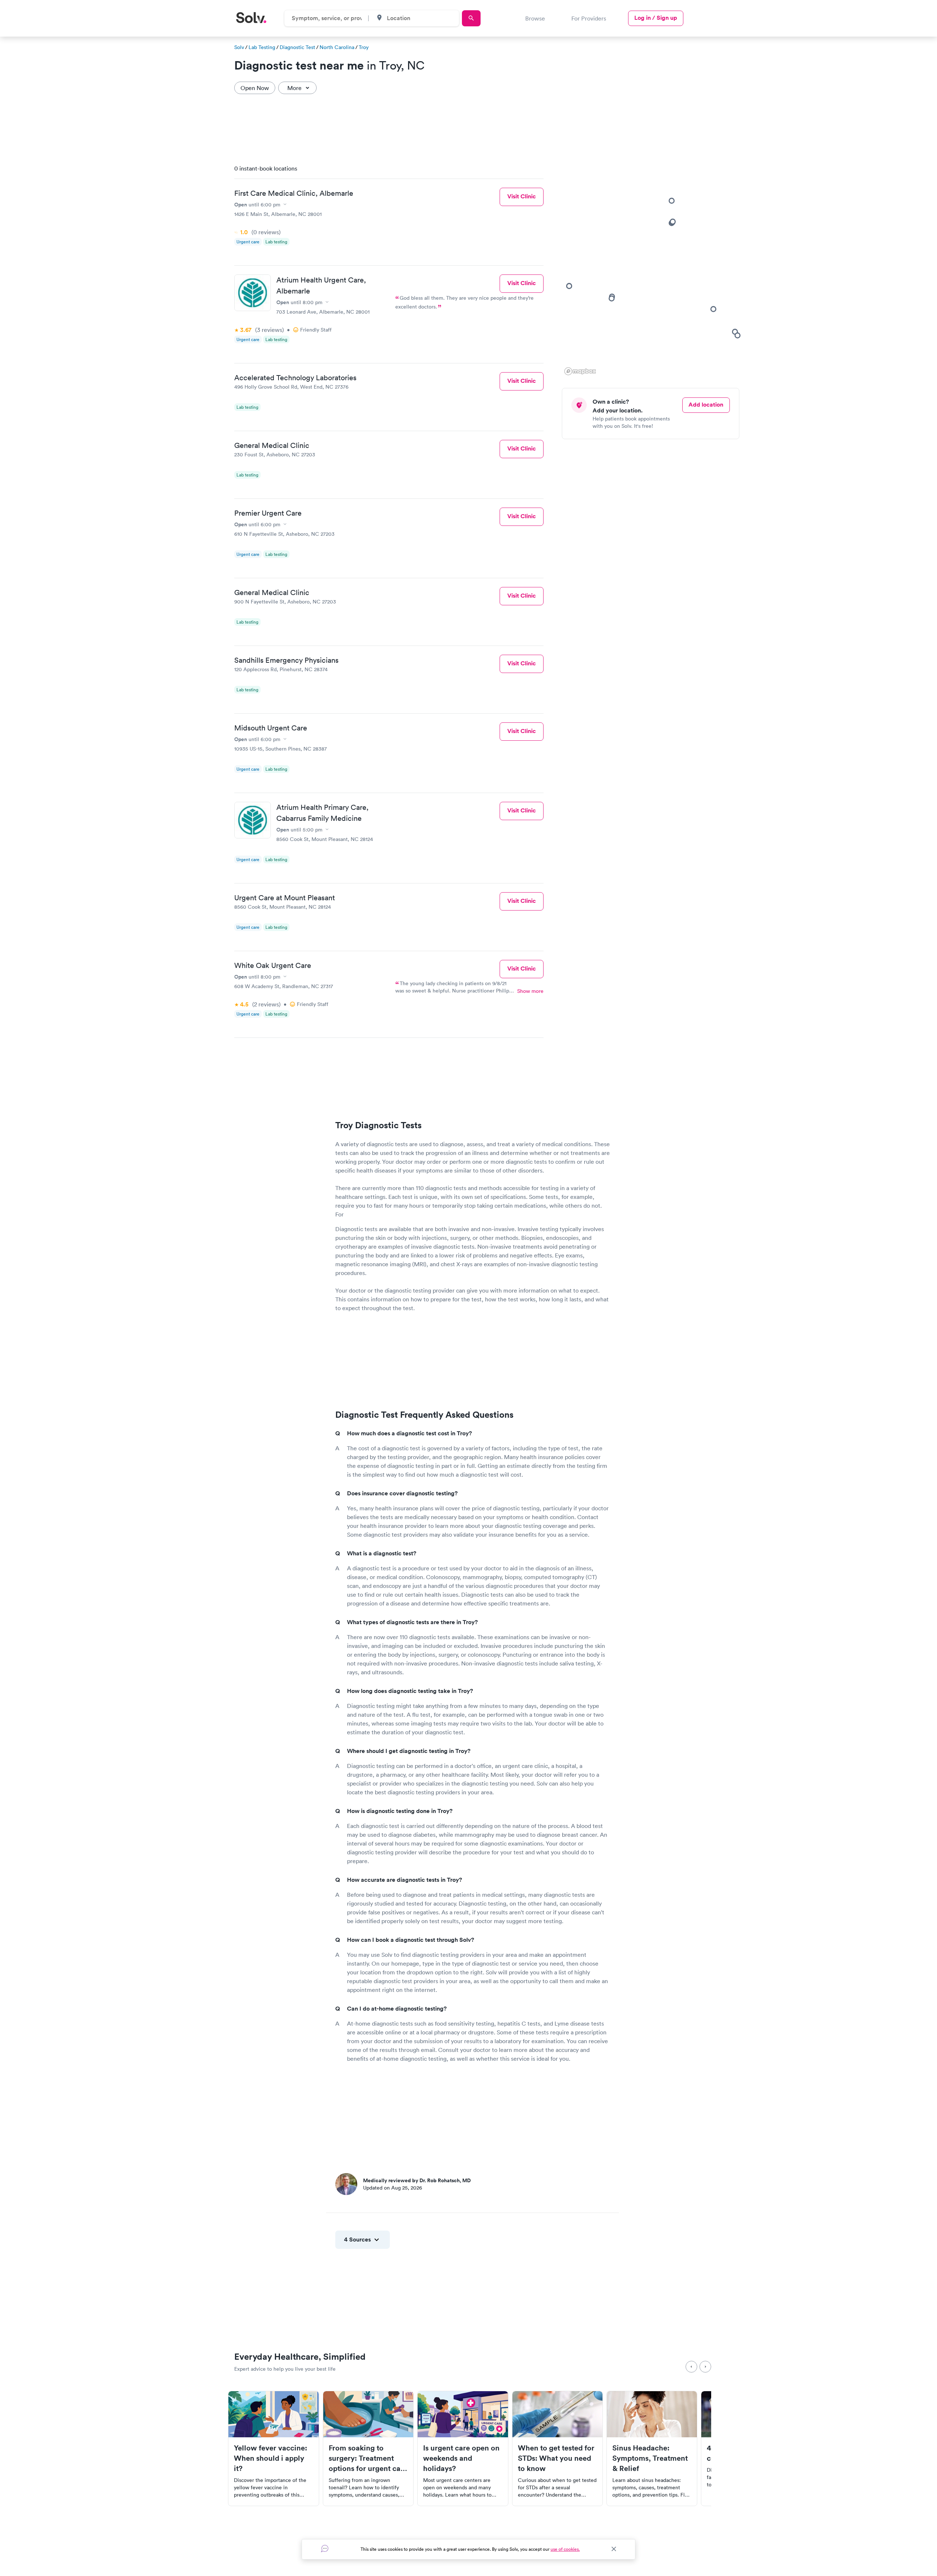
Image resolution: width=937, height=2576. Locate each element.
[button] (612, 298)
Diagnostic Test (297, 47)
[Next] (705, 2367)
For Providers (589, 18)
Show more (530, 991)
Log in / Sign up (656, 18)
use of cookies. (565, 2549)
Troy (364, 47)
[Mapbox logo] (580, 371)
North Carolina (337, 47)
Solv (239, 47)
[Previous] (691, 2367)
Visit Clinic (522, 196)
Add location (706, 405)
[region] (653, 268)
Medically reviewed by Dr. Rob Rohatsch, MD (417, 2180)
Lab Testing (262, 47)
